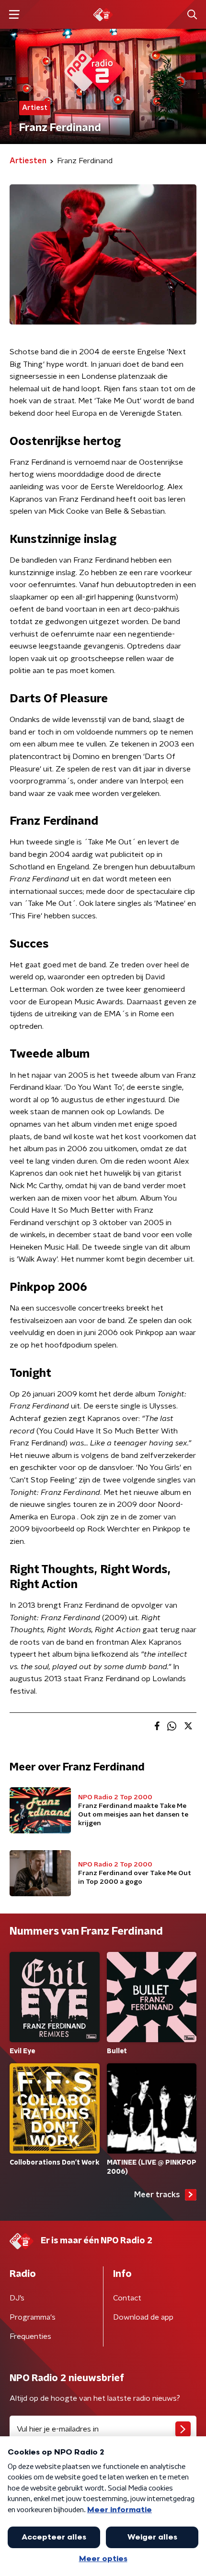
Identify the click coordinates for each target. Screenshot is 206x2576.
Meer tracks (157, 2195)
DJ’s (17, 2298)
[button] (14, 15)
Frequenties (30, 2336)
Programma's (33, 2317)
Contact (127, 2298)
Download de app (143, 2317)
